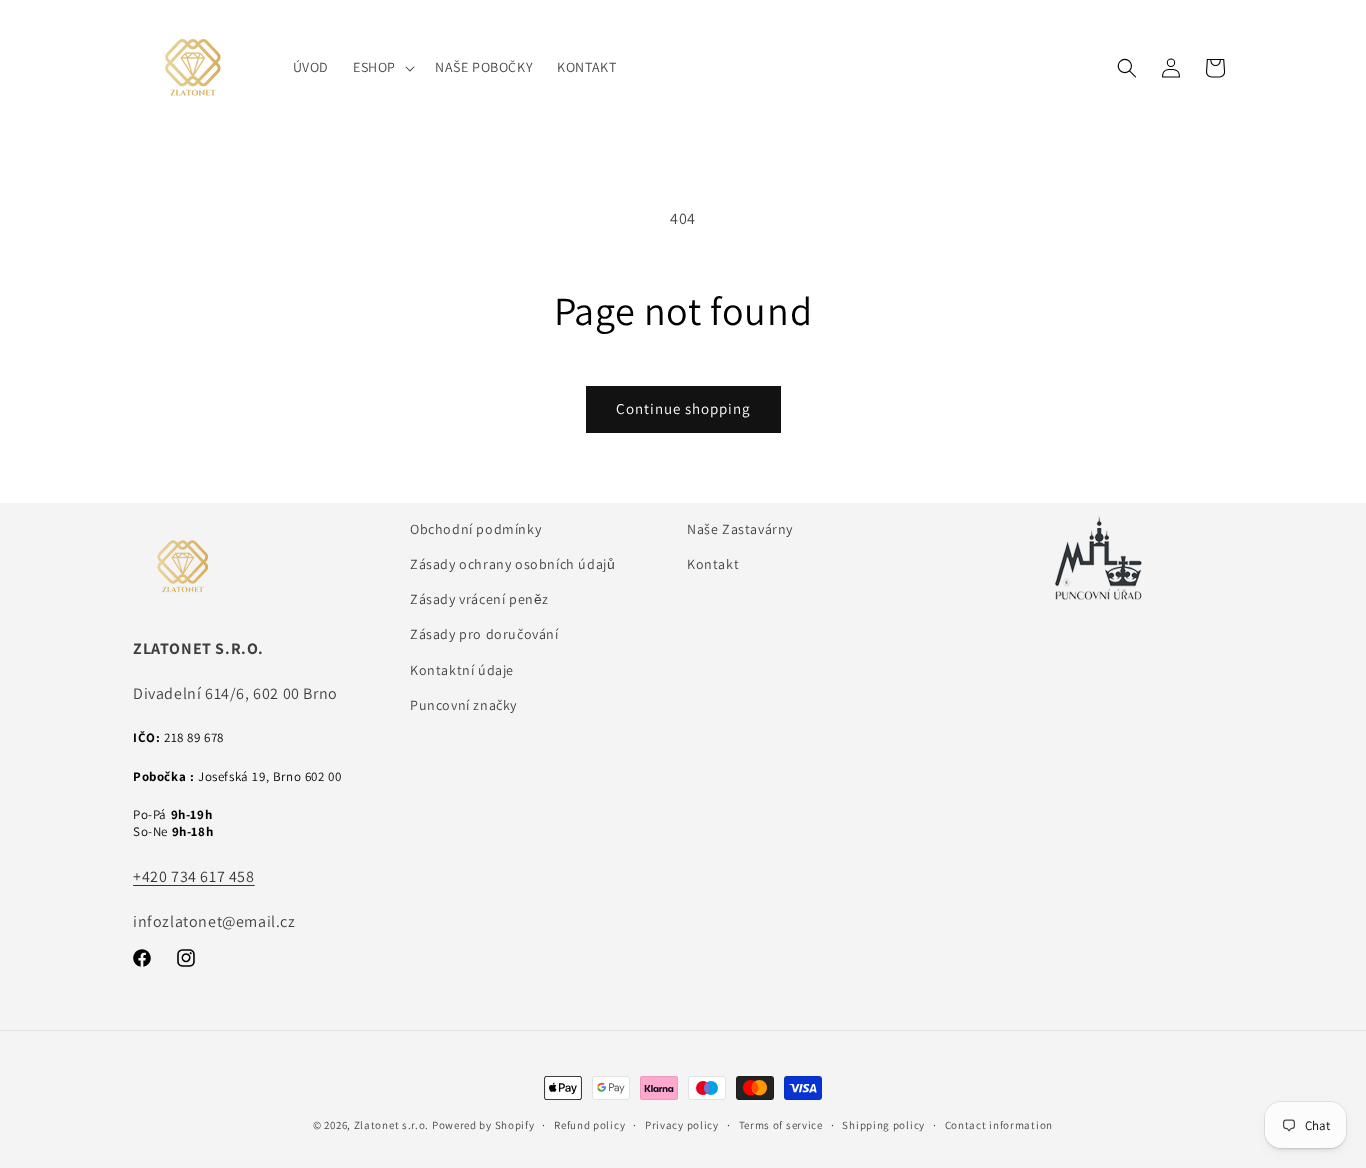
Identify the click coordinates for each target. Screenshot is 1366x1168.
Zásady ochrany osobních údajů (512, 564)
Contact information (999, 1125)
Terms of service (781, 1125)
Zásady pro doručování (484, 634)
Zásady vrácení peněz (479, 599)
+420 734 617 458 (194, 876)
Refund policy (589, 1125)
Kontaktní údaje (462, 670)
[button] (382, 67)
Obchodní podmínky (475, 529)
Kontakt (713, 564)
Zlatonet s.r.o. (392, 1125)
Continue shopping (683, 408)
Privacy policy (682, 1125)
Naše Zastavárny (740, 529)
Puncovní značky (463, 705)
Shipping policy (883, 1125)
